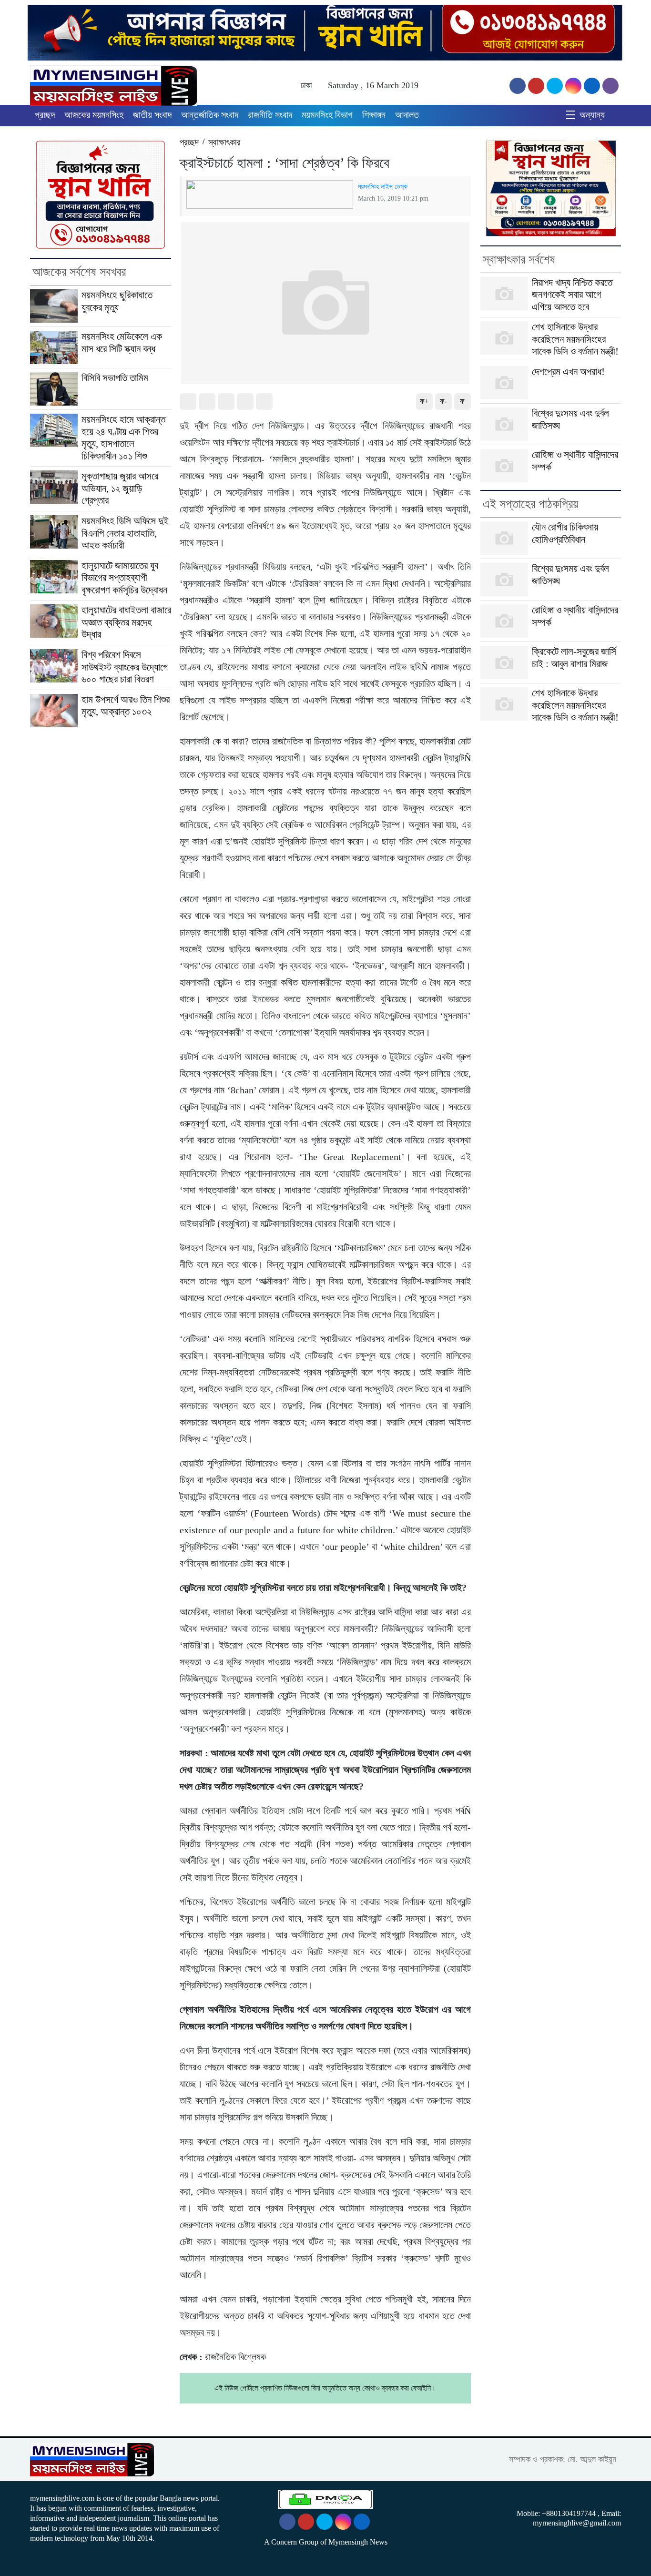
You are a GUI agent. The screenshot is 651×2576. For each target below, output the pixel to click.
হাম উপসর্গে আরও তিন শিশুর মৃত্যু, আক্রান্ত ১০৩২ (126, 706)
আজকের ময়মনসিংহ (94, 115)
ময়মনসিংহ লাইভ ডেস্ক (383, 186)
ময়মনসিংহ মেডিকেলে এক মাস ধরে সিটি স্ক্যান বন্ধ (122, 343)
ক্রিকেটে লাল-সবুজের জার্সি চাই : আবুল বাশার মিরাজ (574, 658)
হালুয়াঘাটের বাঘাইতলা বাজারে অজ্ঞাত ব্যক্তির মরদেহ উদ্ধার (126, 622)
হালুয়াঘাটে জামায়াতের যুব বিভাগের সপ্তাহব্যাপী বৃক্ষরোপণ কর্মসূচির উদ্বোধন (124, 578)
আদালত (407, 115)
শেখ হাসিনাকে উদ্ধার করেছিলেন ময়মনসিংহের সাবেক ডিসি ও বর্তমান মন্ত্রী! (575, 339)
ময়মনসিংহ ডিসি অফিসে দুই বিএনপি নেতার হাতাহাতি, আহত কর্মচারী (125, 533)
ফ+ (424, 401)
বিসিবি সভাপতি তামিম (115, 378)
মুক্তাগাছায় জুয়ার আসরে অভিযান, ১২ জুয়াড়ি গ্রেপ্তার (120, 488)
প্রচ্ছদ (45, 115)
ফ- (443, 401)
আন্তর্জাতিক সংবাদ (210, 115)
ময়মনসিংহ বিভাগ (327, 115)
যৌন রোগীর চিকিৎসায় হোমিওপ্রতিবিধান (565, 533)
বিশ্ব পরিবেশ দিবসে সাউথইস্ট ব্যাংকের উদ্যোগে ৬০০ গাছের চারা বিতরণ (125, 667)
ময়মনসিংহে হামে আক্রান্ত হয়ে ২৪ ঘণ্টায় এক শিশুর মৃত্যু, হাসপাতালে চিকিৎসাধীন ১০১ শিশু (123, 438)
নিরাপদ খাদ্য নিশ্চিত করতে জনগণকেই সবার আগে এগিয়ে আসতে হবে (572, 295)
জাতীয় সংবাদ (152, 115)
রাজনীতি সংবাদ (270, 115)
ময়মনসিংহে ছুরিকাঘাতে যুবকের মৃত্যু (117, 301)
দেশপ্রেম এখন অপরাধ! (568, 372)
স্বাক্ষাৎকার (224, 142)
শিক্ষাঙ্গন (374, 115)
